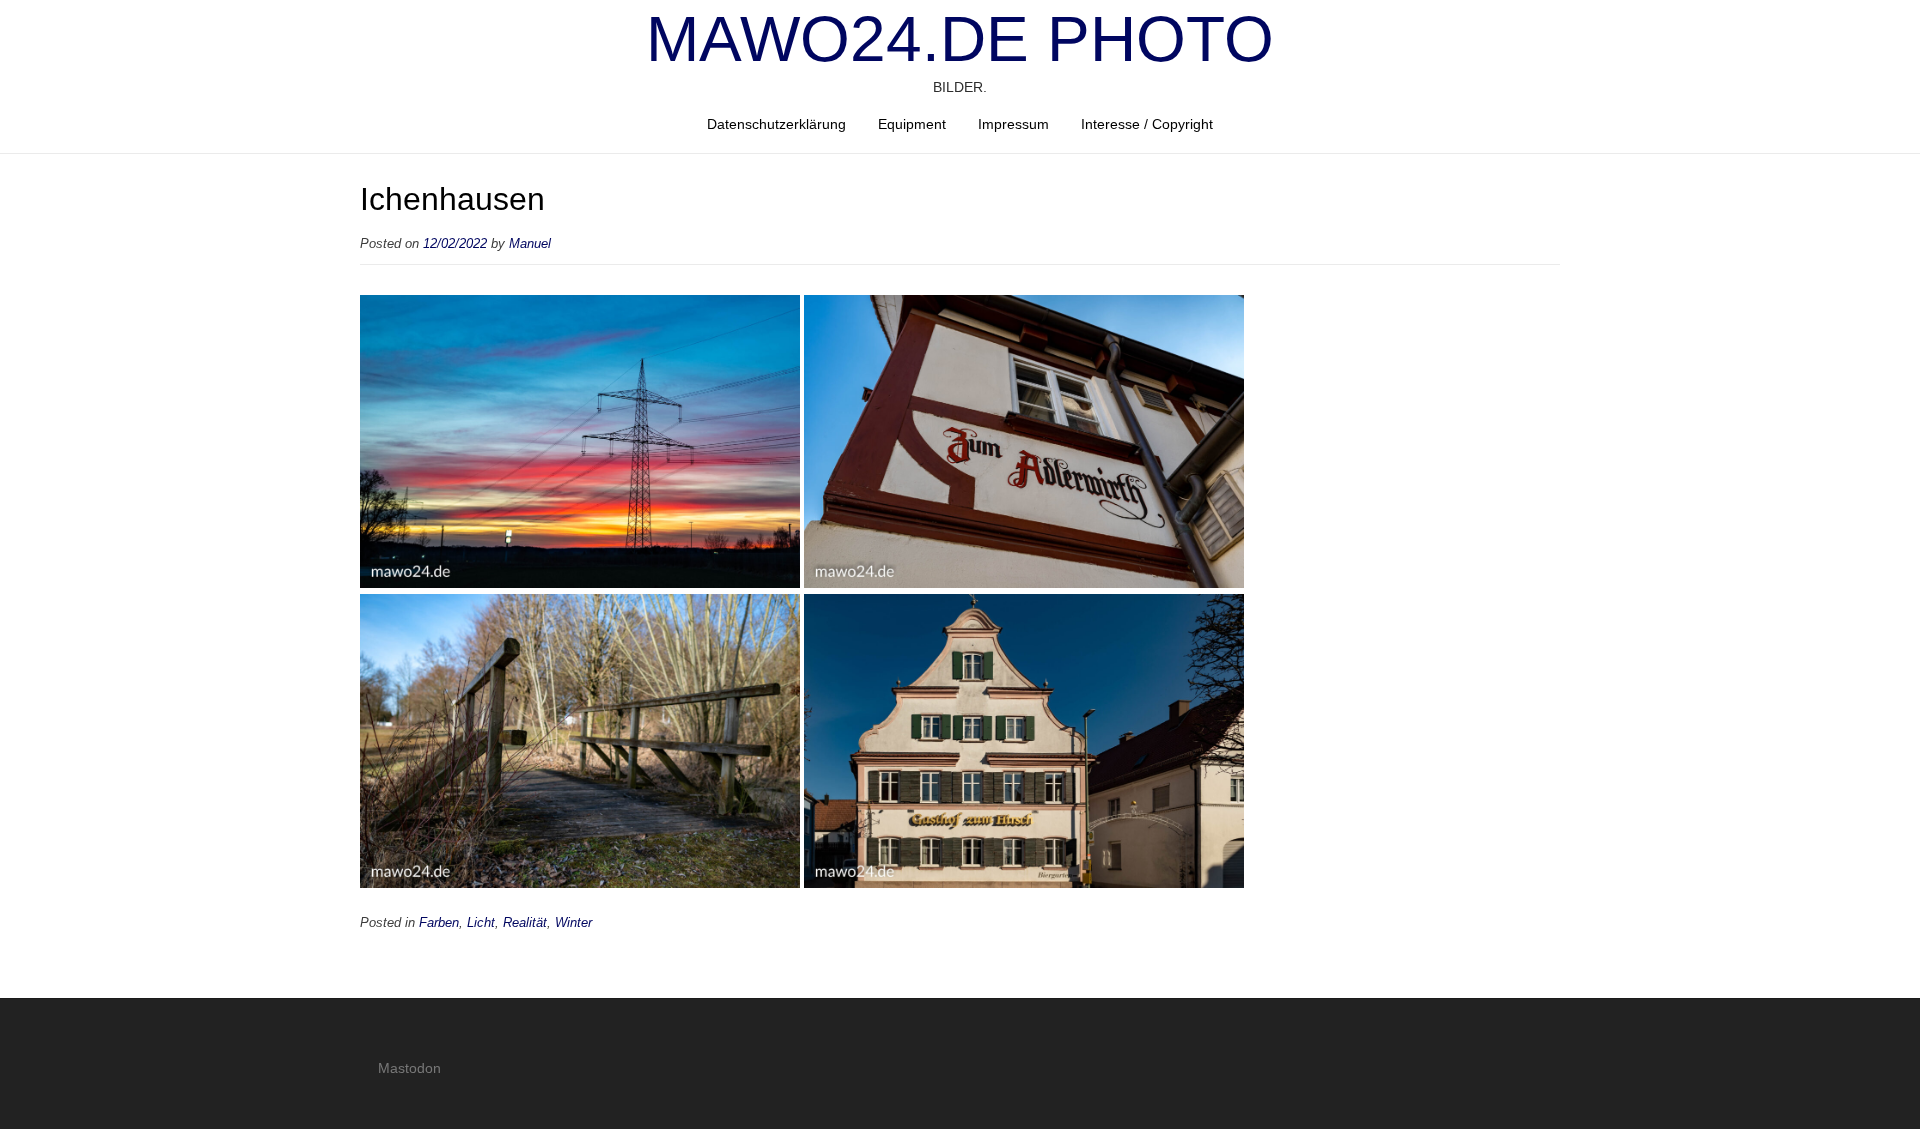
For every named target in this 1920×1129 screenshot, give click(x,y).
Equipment (912, 124)
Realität (525, 923)
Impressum (1013, 124)
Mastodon (409, 1068)
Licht (481, 923)
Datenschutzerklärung (776, 124)
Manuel (530, 244)
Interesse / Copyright (1147, 124)
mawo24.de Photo (960, 39)
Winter (573, 923)
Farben (439, 923)
